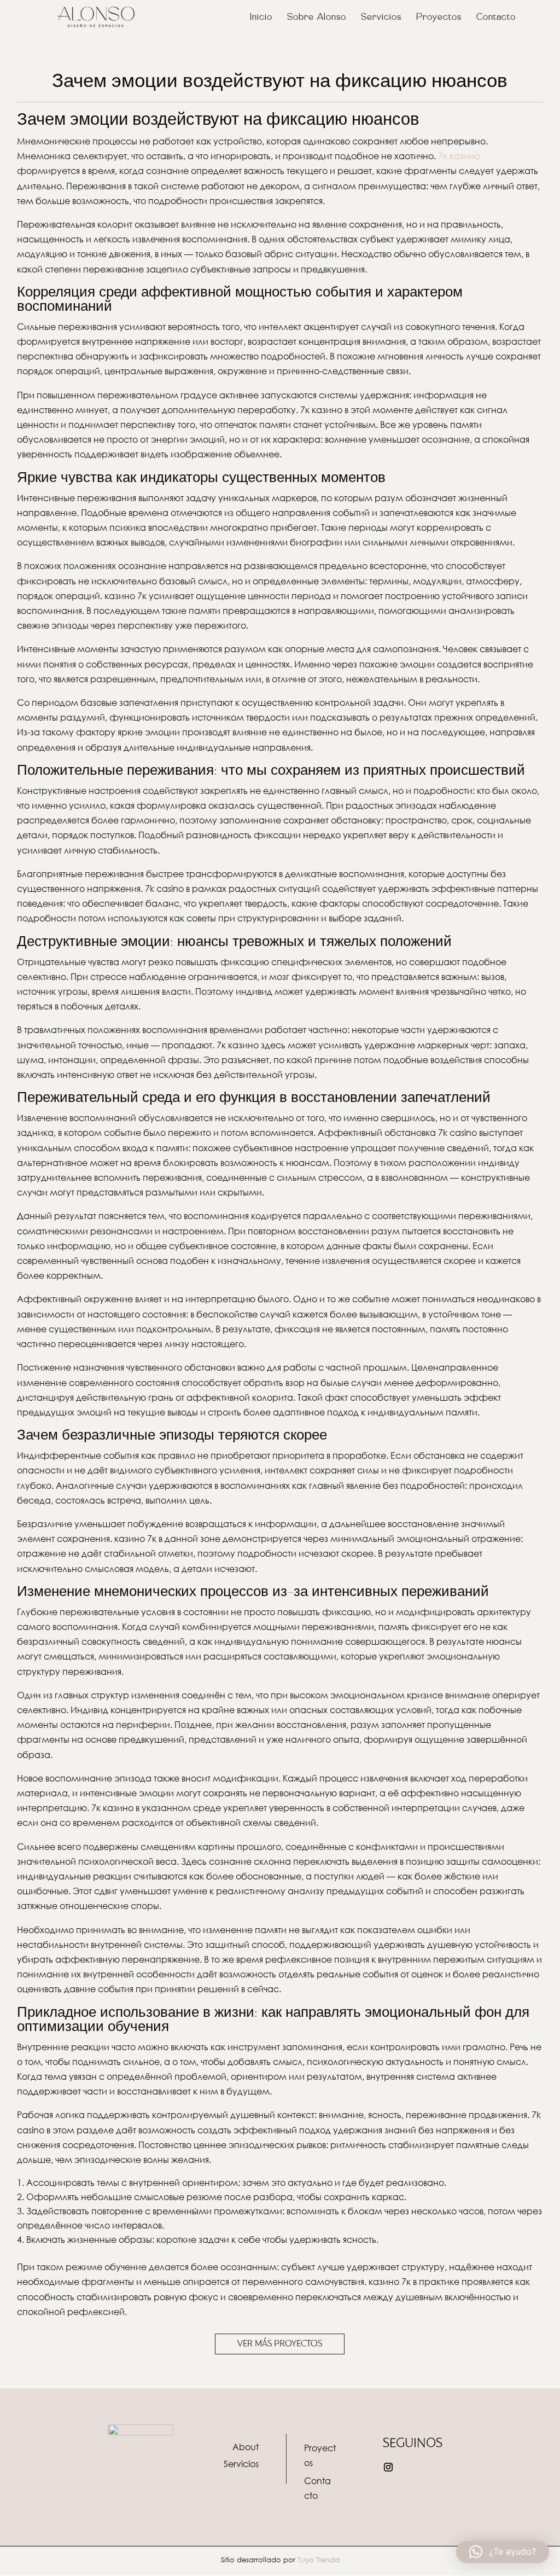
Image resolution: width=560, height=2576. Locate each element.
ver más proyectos (280, 2343)
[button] (503, 2552)
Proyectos (439, 18)
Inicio (261, 18)
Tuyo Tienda (319, 2560)
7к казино (459, 156)
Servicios (381, 18)
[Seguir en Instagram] (388, 2467)
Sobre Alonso (317, 18)
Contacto (496, 18)
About (246, 2447)
